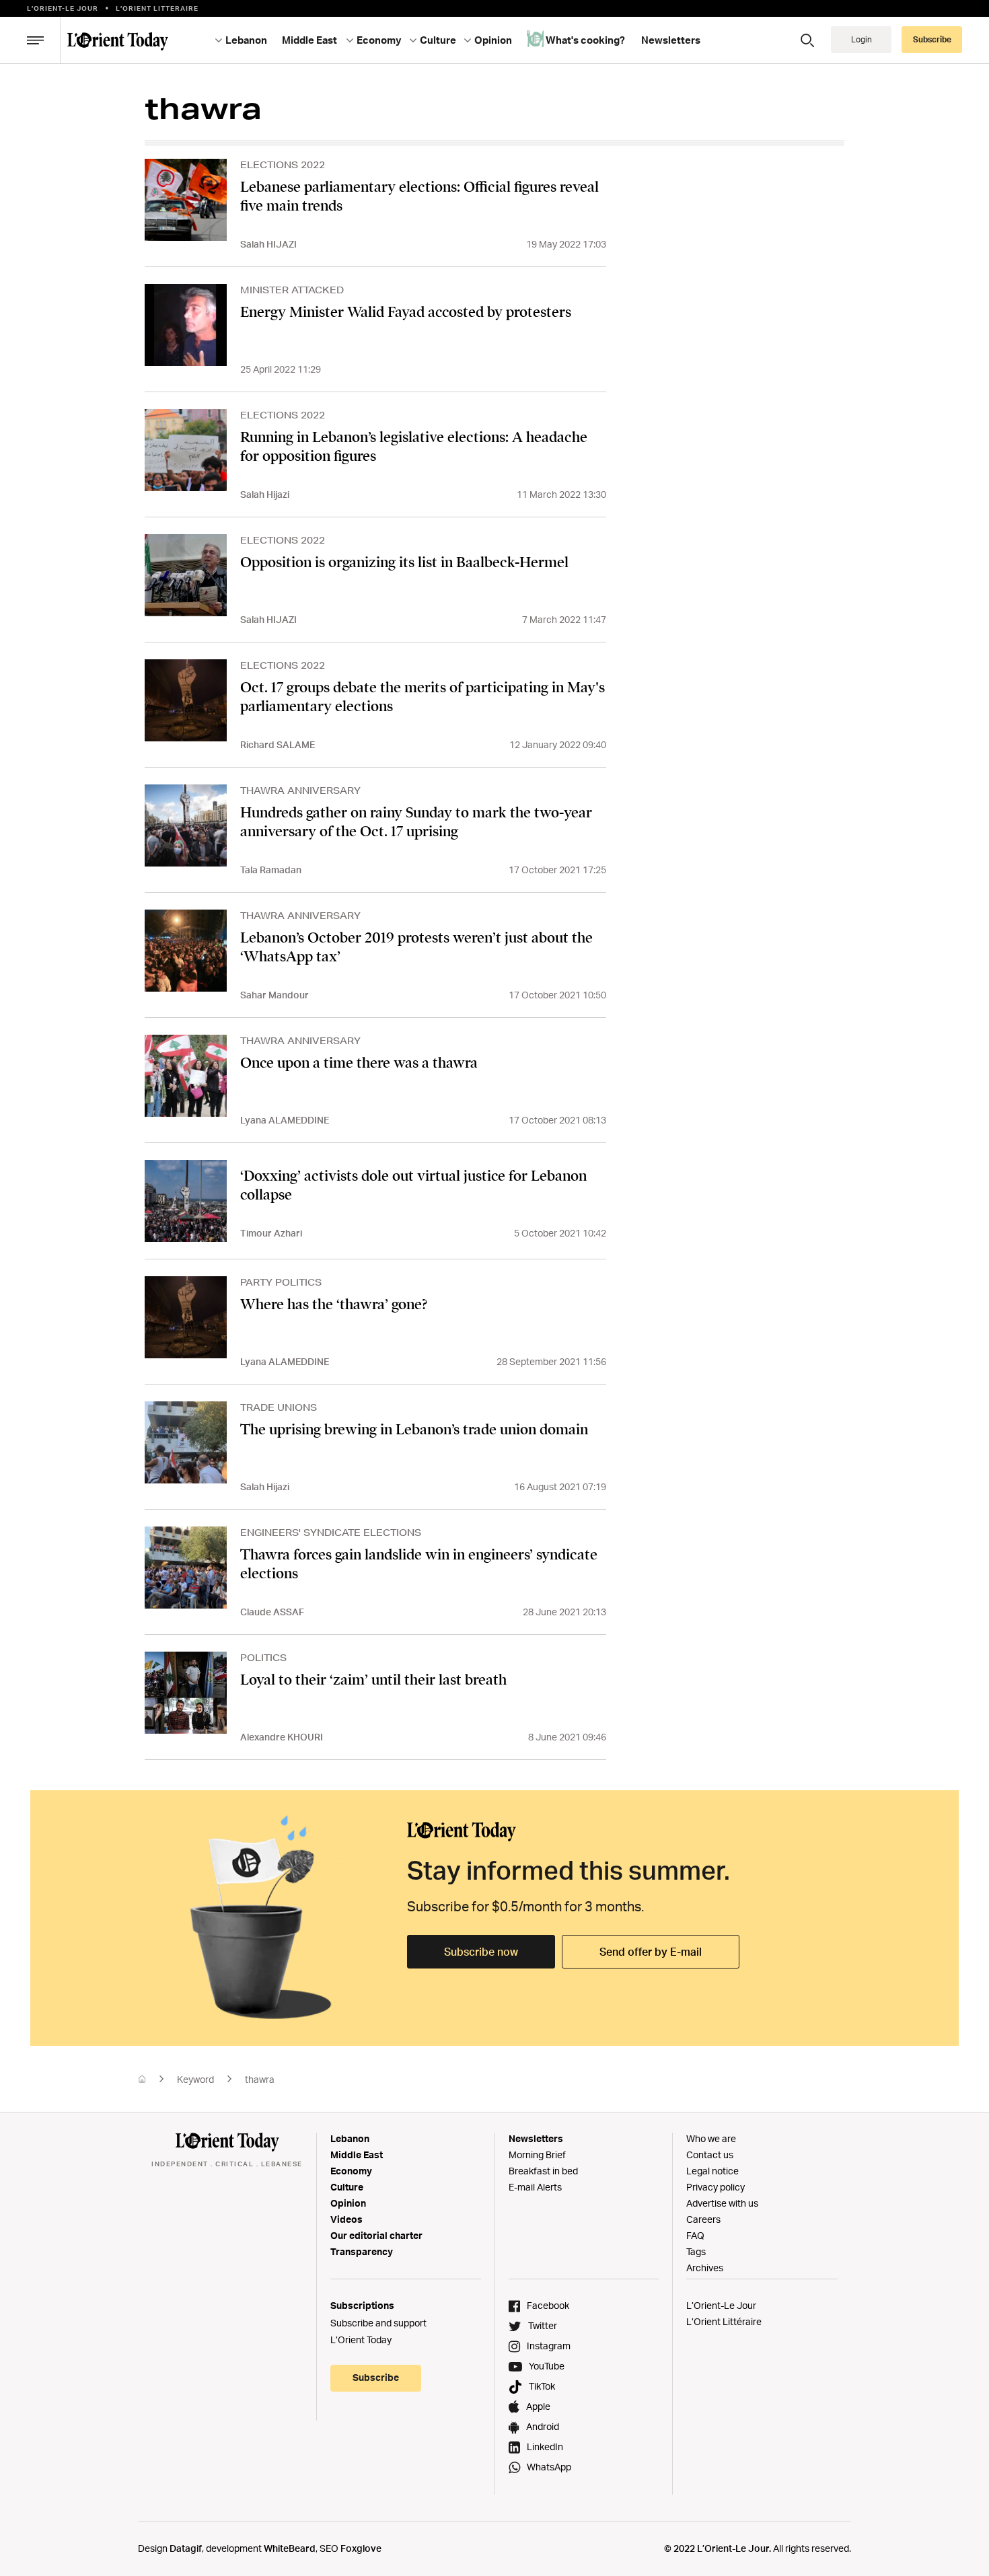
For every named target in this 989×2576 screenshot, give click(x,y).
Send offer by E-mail (651, 1952)
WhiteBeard (290, 2548)
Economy (351, 2171)
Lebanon (350, 2138)
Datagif (186, 2548)
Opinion (348, 2203)
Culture (347, 2187)
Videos (346, 2219)
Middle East (357, 2155)
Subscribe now (481, 1952)
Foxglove (361, 2548)
